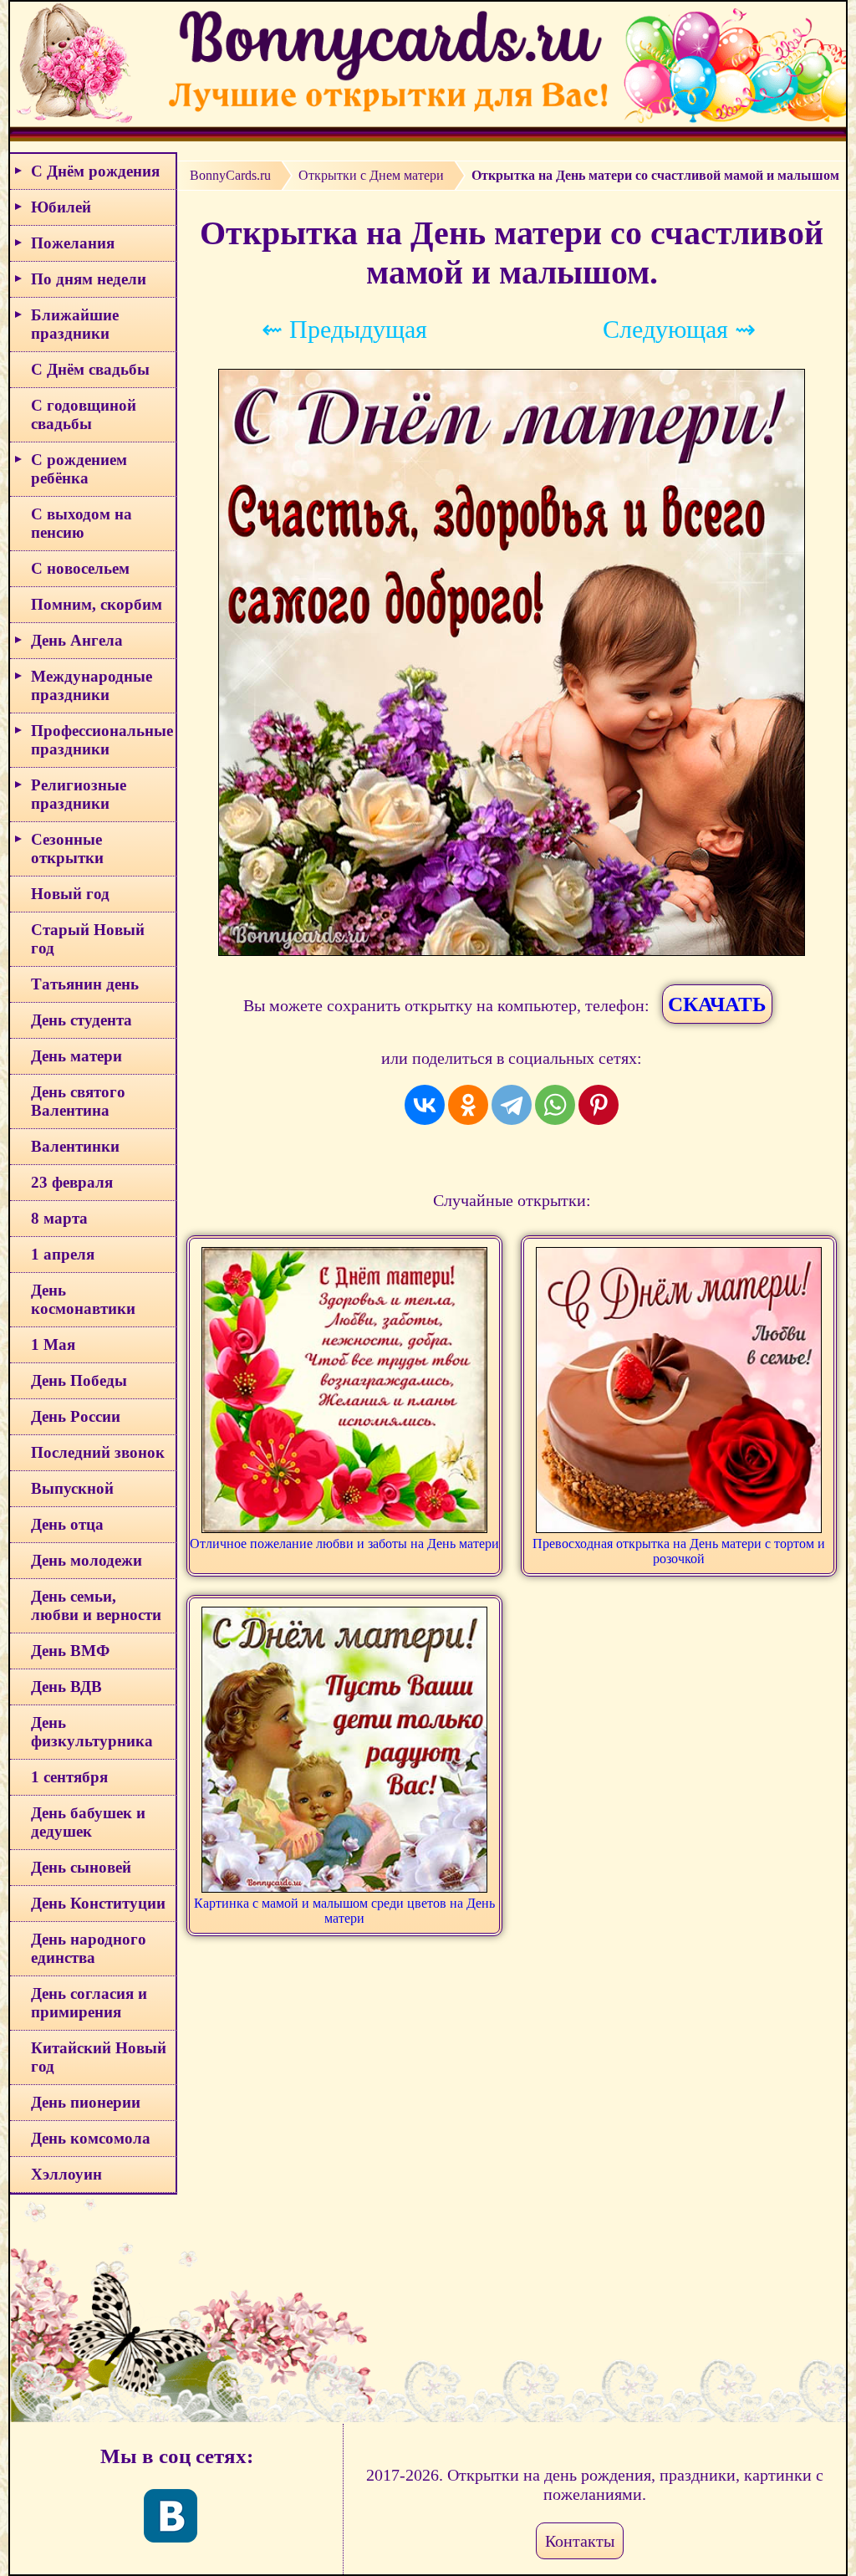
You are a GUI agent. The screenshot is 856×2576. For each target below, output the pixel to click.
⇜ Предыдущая (344, 329)
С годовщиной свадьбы (84, 414)
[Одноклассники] (468, 1105)
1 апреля (63, 1254)
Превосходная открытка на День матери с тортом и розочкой (679, 1551)
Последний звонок (98, 1452)
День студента (82, 1020)
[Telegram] (512, 1105)
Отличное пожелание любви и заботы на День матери (344, 1544)
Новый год (70, 894)
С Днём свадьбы (90, 369)
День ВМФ (70, 1651)
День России (76, 1416)
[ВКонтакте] (425, 1105)
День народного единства (89, 1948)
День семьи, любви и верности (96, 1605)
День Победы (79, 1380)
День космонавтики (83, 1299)
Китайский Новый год (99, 2057)
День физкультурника (92, 1732)
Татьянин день (85, 984)
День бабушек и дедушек (88, 1822)
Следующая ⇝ (679, 329)
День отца (67, 1524)
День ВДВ (66, 1687)
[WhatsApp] (555, 1105)
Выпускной (72, 1488)
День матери (76, 1056)
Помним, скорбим (97, 604)
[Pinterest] (599, 1105)
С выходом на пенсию (82, 523)
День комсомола (91, 2138)
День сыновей (81, 1867)
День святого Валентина (78, 1101)
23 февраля (72, 1182)
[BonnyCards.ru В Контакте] (171, 2516)
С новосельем (80, 568)
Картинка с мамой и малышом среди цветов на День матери (344, 1911)
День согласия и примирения (89, 2003)
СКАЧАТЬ (717, 1004)
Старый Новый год (88, 939)
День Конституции (98, 1903)
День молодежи (87, 1560)
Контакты (580, 2541)
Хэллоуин (66, 2174)
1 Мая (53, 1344)
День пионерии (86, 2102)
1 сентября (69, 1777)
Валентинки (75, 1146)
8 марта (59, 1218)
